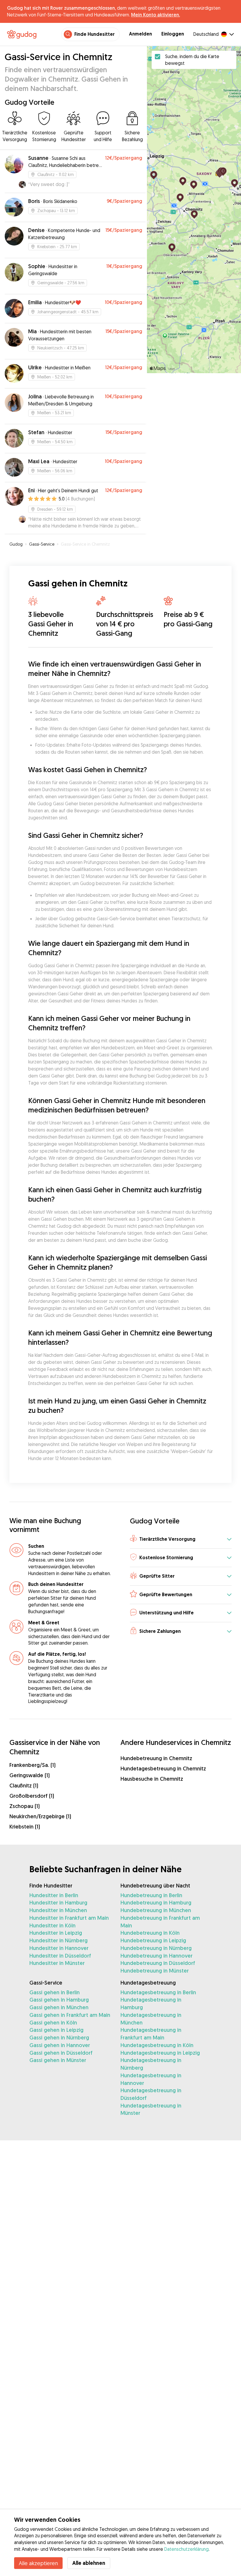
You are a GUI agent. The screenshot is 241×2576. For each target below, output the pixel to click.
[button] (181, 1539)
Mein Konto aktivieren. (155, 15)
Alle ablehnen (89, 2563)
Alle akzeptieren (38, 2563)
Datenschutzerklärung (186, 2549)
